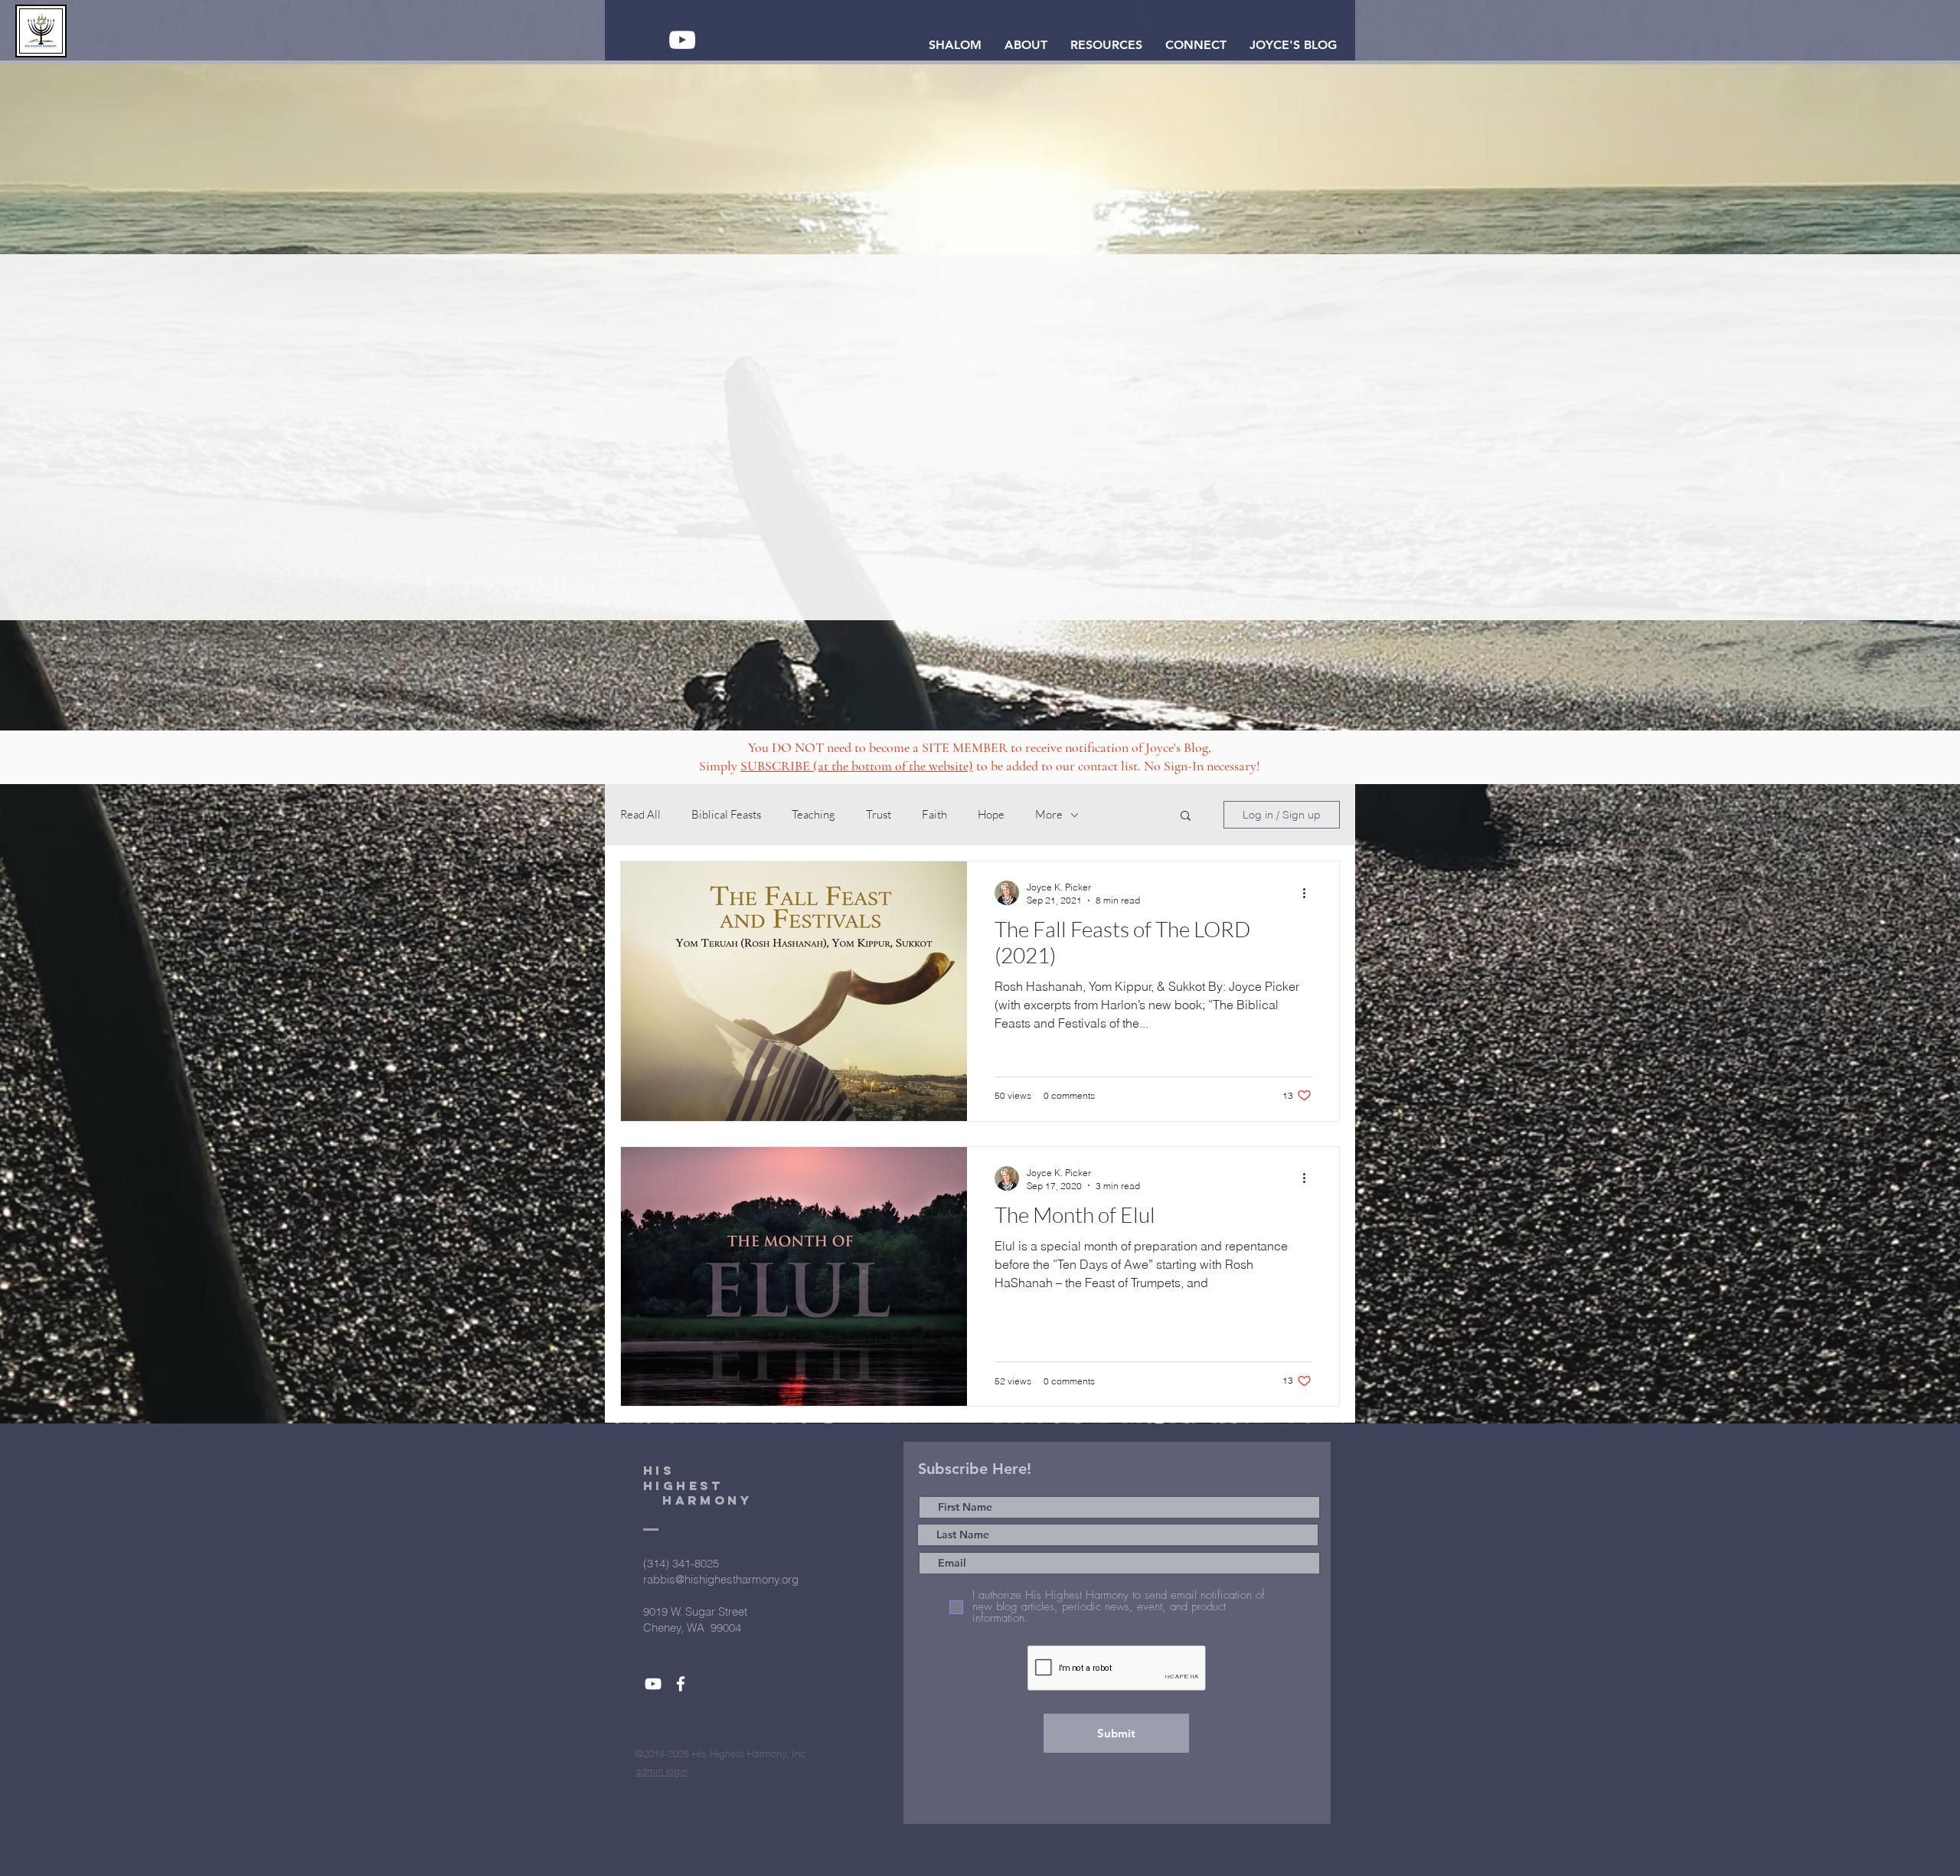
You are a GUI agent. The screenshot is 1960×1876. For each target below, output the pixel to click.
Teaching (813, 815)
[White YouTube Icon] (653, 1684)
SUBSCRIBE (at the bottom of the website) (857, 766)
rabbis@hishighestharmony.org (721, 1579)
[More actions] (1309, 893)
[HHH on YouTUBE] (682, 40)
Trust (879, 815)
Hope (991, 815)
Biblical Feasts (726, 815)
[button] (1026, 45)
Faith (934, 815)
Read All (640, 815)
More (1049, 815)
